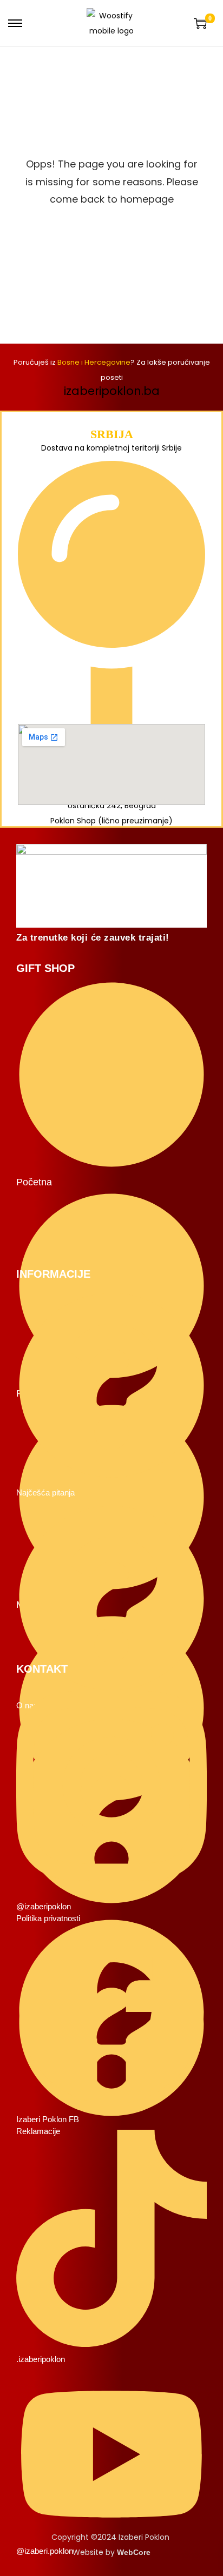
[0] (200, 23)
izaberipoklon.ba (112, 391)
